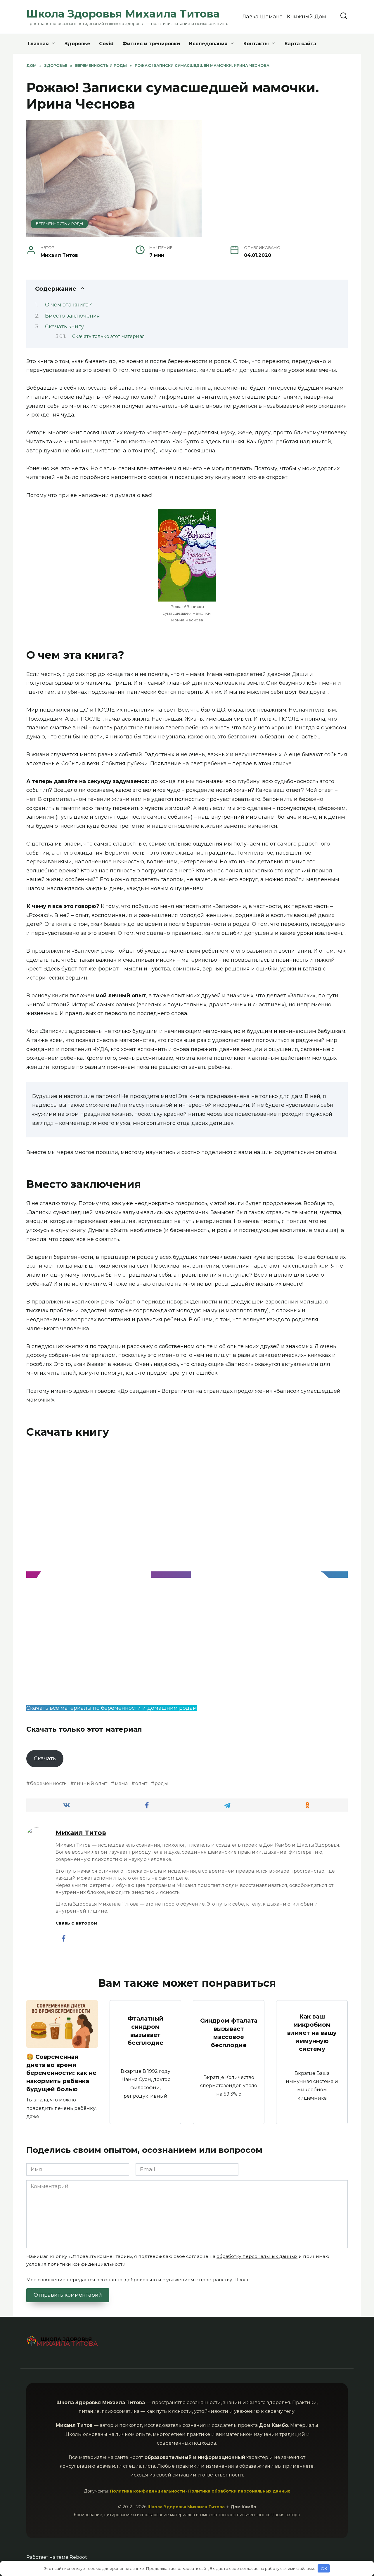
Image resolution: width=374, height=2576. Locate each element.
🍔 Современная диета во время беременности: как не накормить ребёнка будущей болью (61, 2073)
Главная (38, 44)
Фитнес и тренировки (151, 44)
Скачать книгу (64, 327)
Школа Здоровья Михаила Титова (123, 14)
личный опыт (91, 1783)
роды (161, 1783)
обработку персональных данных (257, 2256)
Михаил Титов (81, 1833)
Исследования (208, 44)
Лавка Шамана (262, 17)
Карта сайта (300, 44)
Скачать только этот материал (109, 336)
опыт (141, 1783)
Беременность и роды (59, 224)
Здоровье (77, 44)
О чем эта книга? (68, 305)
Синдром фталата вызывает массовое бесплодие (229, 2033)
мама (121, 1783)
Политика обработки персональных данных (239, 2491)
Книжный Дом (307, 17)
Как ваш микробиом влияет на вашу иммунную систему (312, 2033)
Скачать (45, 1758)
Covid (106, 44)
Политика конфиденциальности (147, 2491)
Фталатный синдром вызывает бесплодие (146, 2031)
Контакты (256, 44)
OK (324, 2568)
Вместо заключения (72, 316)
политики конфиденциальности (87, 2264)
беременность (48, 1783)
